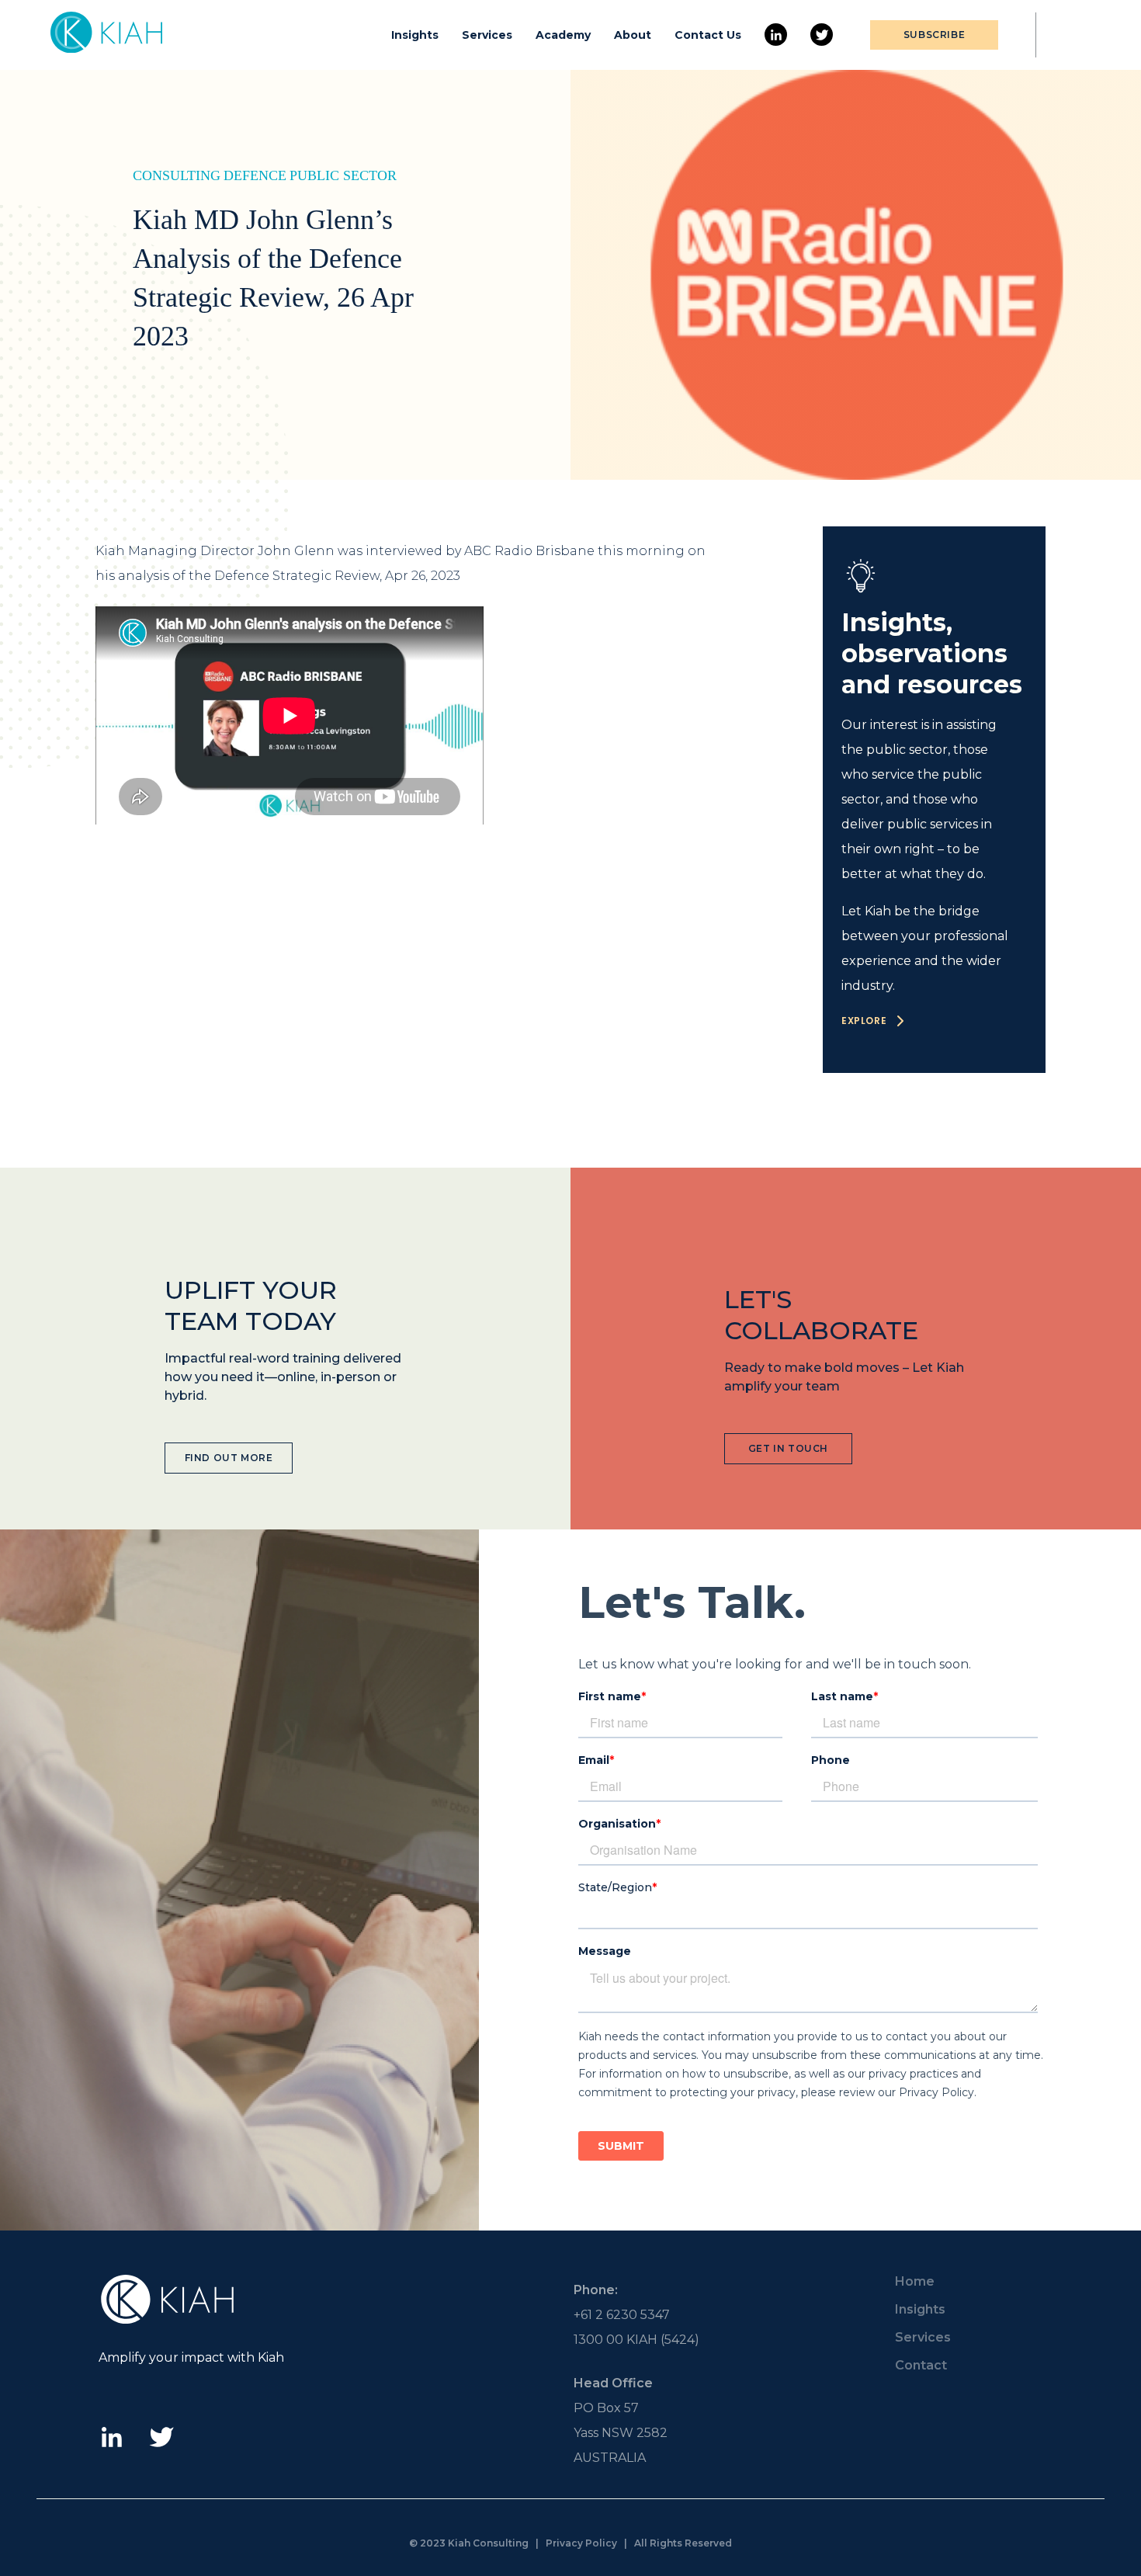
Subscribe (934, 35)
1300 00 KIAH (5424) (636, 2340)
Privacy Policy (581, 2543)
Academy (563, 35)
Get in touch (788, 1448)
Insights (415, 35)
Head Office (613, 2383)
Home (915, 2281)
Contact (921, 2365)
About (633, 35)
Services (487, 35)
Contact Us (708, 35)
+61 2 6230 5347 (622, 2315)
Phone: (596, 2290)
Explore (864, 1021)
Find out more (229, 1458)
